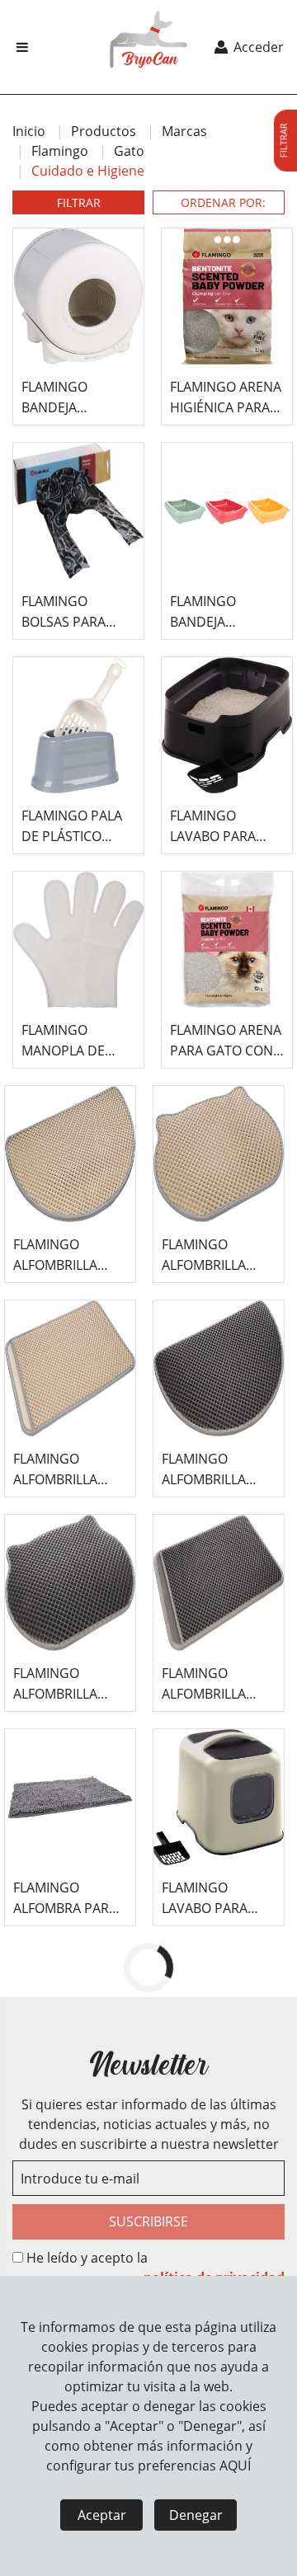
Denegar (196, 2515)
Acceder (257, 47)
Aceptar (102, 2515)
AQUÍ (235, 2466)
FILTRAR (79, 202)
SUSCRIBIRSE (148, 2221)
